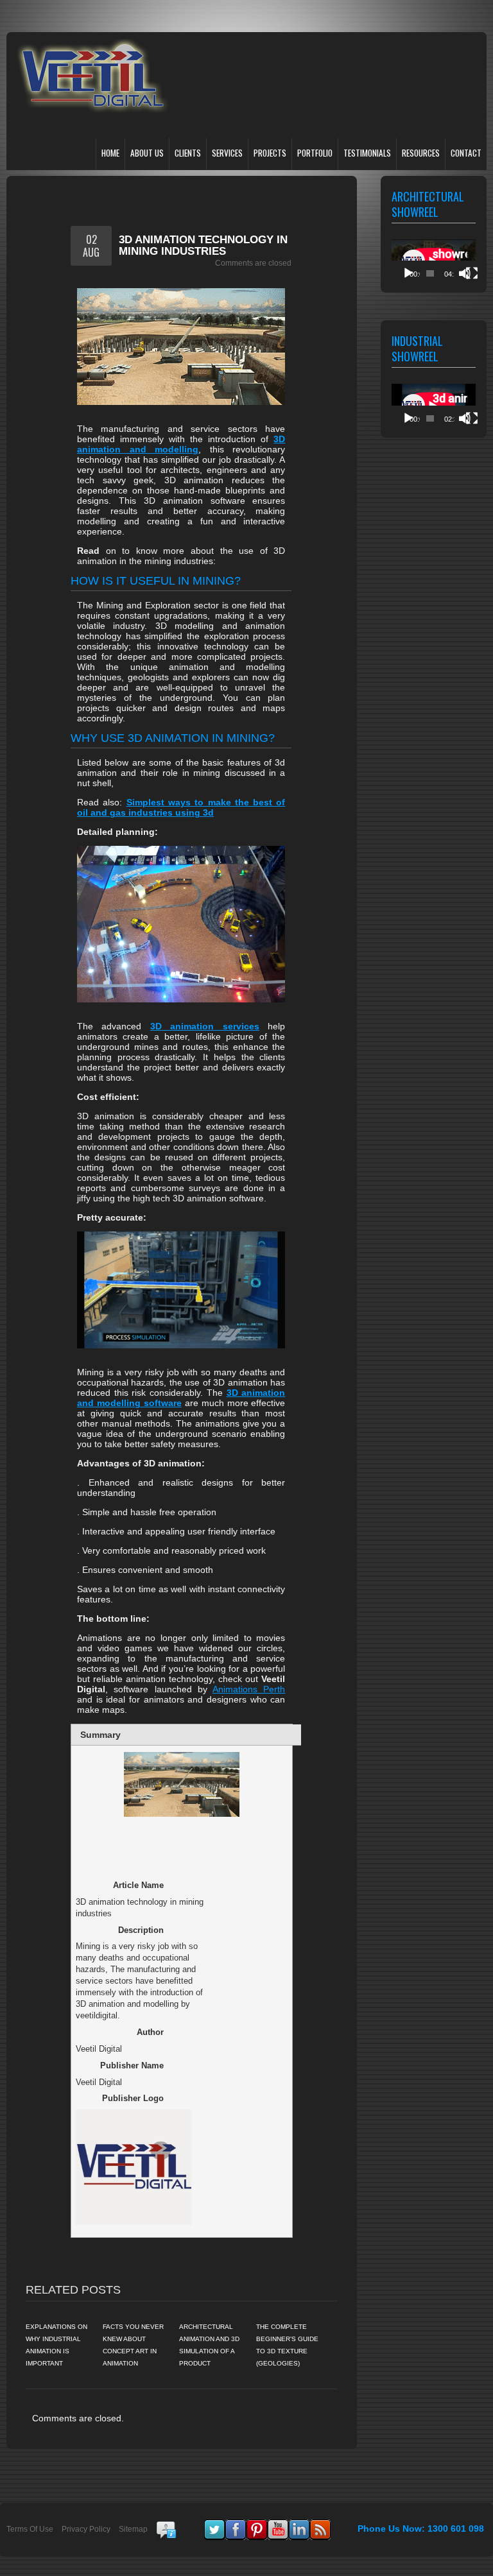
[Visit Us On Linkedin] (299, 2525)
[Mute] (465, 273)
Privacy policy (86, 2529)
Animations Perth (249, 1689)
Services (227, 153)
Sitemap (133, 2529)
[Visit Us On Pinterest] (256, 2525)
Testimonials (367, 153)
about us (147, 153)
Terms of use (30, 2529)
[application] (434, 263)
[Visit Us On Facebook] (235, 2525)
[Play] (408, 273)
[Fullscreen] (472, 273)
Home (110, 153)
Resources (421, 153)
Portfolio (315, 153)
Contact (466, 153)
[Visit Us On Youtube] (278, 2525)
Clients (188, 153)
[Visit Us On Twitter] (214, 2525)
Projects (270, 153)
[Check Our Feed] (320, 2525)
